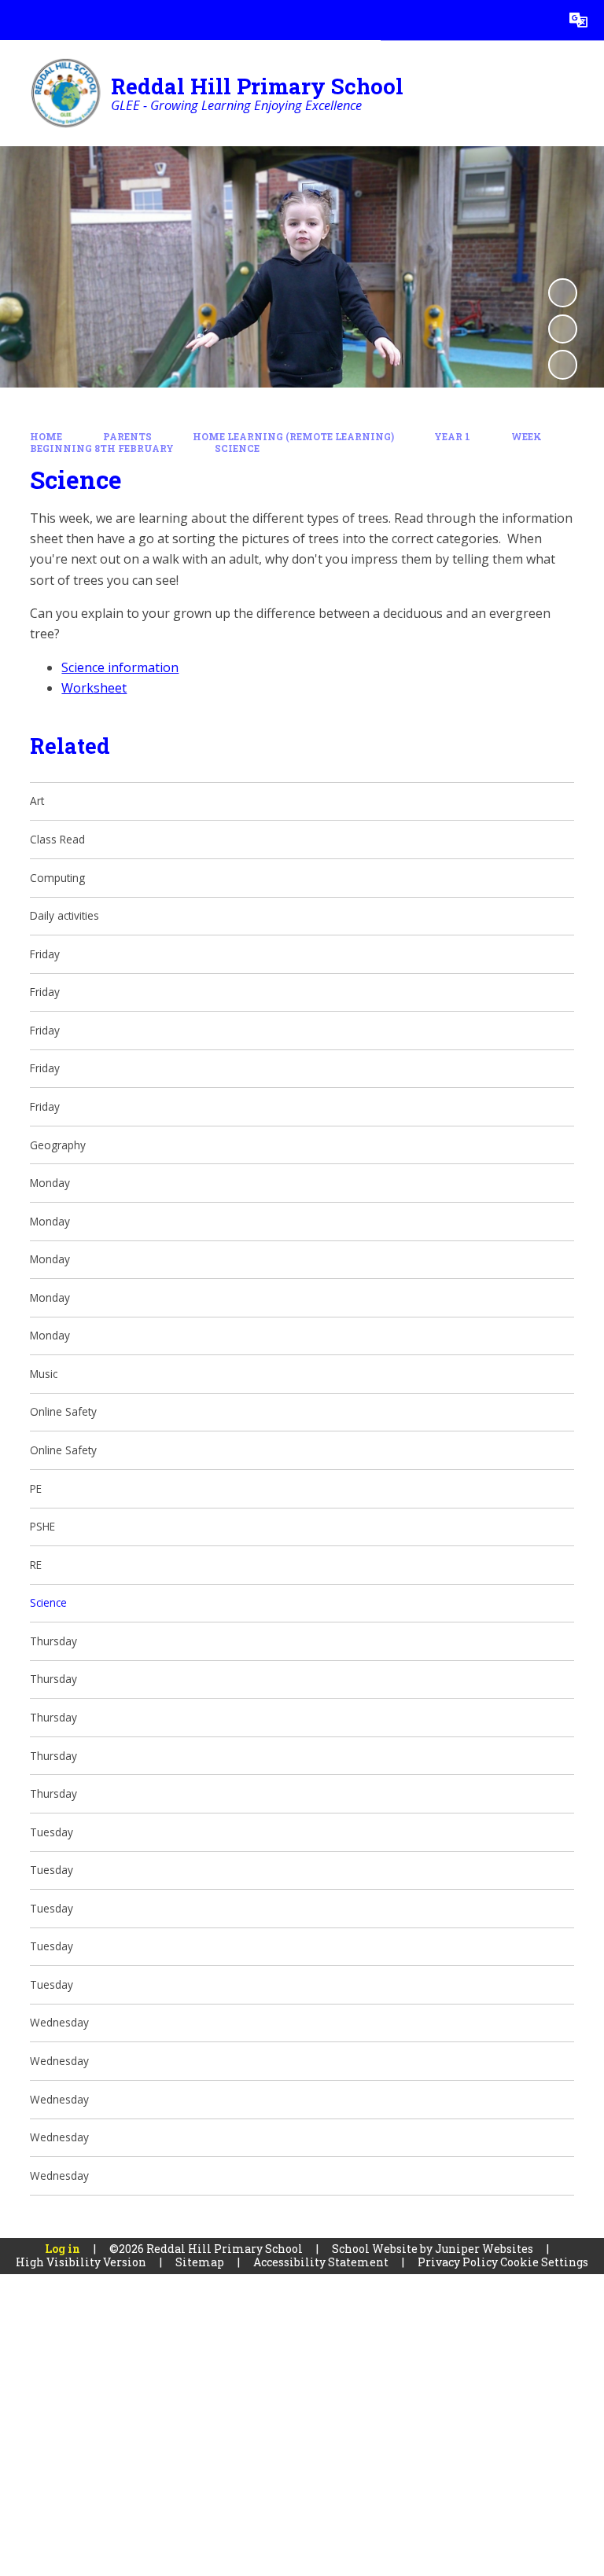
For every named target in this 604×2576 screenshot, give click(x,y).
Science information (120, 667)
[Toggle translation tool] (578, 20)
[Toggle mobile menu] (20, 20)
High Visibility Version (81, 2262)
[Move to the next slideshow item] (563, 364)
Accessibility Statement (321, 2262)
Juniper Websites (484, 2249)
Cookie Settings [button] (544, 2262)
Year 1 (452, 437)
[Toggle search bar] (538, 20)
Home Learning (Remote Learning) (293, 437)
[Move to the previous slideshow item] (563, 329)
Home (46, 437)
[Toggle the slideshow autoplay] (563, 293)
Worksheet (94, 688)
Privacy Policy (458, 2262)
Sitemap (200, 2262)
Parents (127, 437)
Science (237, 448)
